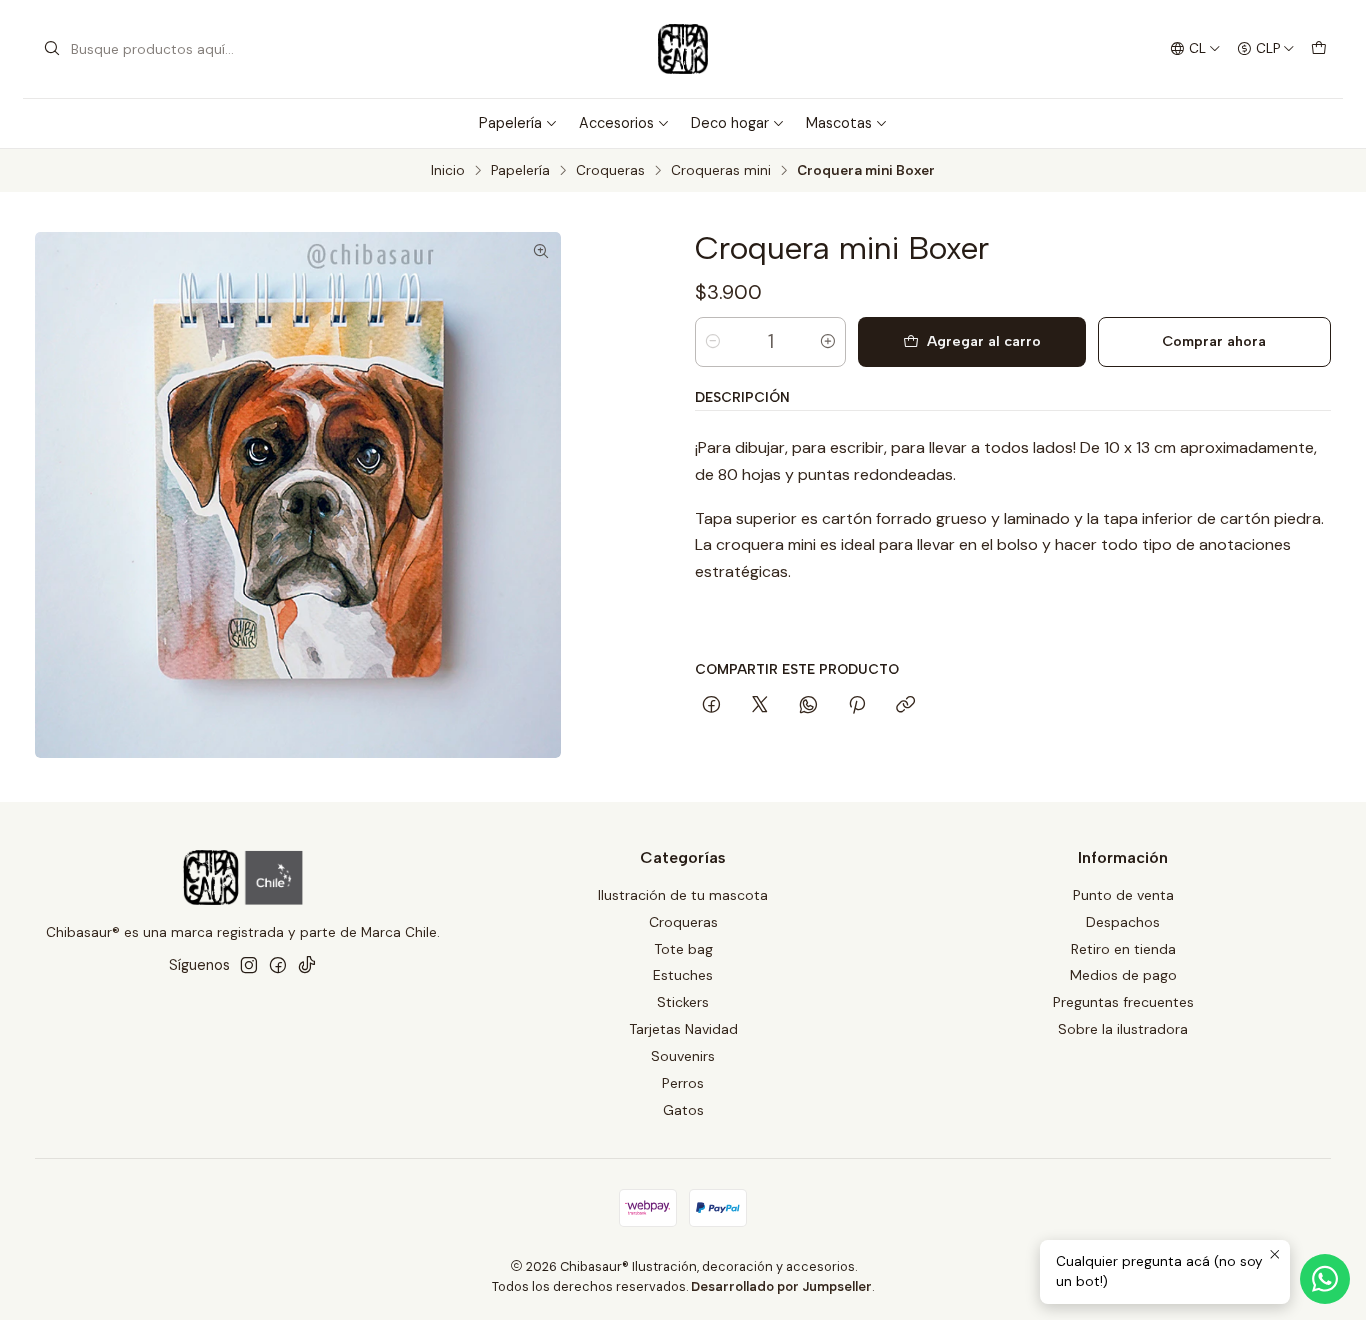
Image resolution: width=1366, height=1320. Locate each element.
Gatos (683, 1110)
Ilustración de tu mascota (683, 895)
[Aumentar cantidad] (828, 342)
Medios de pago (1123, 975)
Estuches (683, 975)
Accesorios (616, 123)
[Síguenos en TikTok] (307, 965)
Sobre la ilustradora (1123, 1029)
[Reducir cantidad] (713, 342)
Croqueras (610, 171)
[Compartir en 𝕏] (760, 706)
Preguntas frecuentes (1123, 1002)
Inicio (448, 171)
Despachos (1123, 922)
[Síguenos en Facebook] (278, 965)
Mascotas (839, 123)
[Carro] (1319, 49)
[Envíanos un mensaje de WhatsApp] (1325, 1279)
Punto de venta (1123, 895)
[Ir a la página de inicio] (683, 49)
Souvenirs (683, 1056)
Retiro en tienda (1123, 949)
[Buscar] (52, 49)
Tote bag (683, 949)
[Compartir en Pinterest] (857, 706)
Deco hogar (730, 123)
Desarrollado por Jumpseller (781, 1286)
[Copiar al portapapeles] (905, 706)
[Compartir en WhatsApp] (808, 706)
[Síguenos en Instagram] (249, 965)
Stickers (683, 1002)
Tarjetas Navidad (683, 1029)
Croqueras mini (721, 171)
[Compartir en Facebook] (711, 706)
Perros (683, 1083)
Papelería (510, 123)
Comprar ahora (1214, 341)
